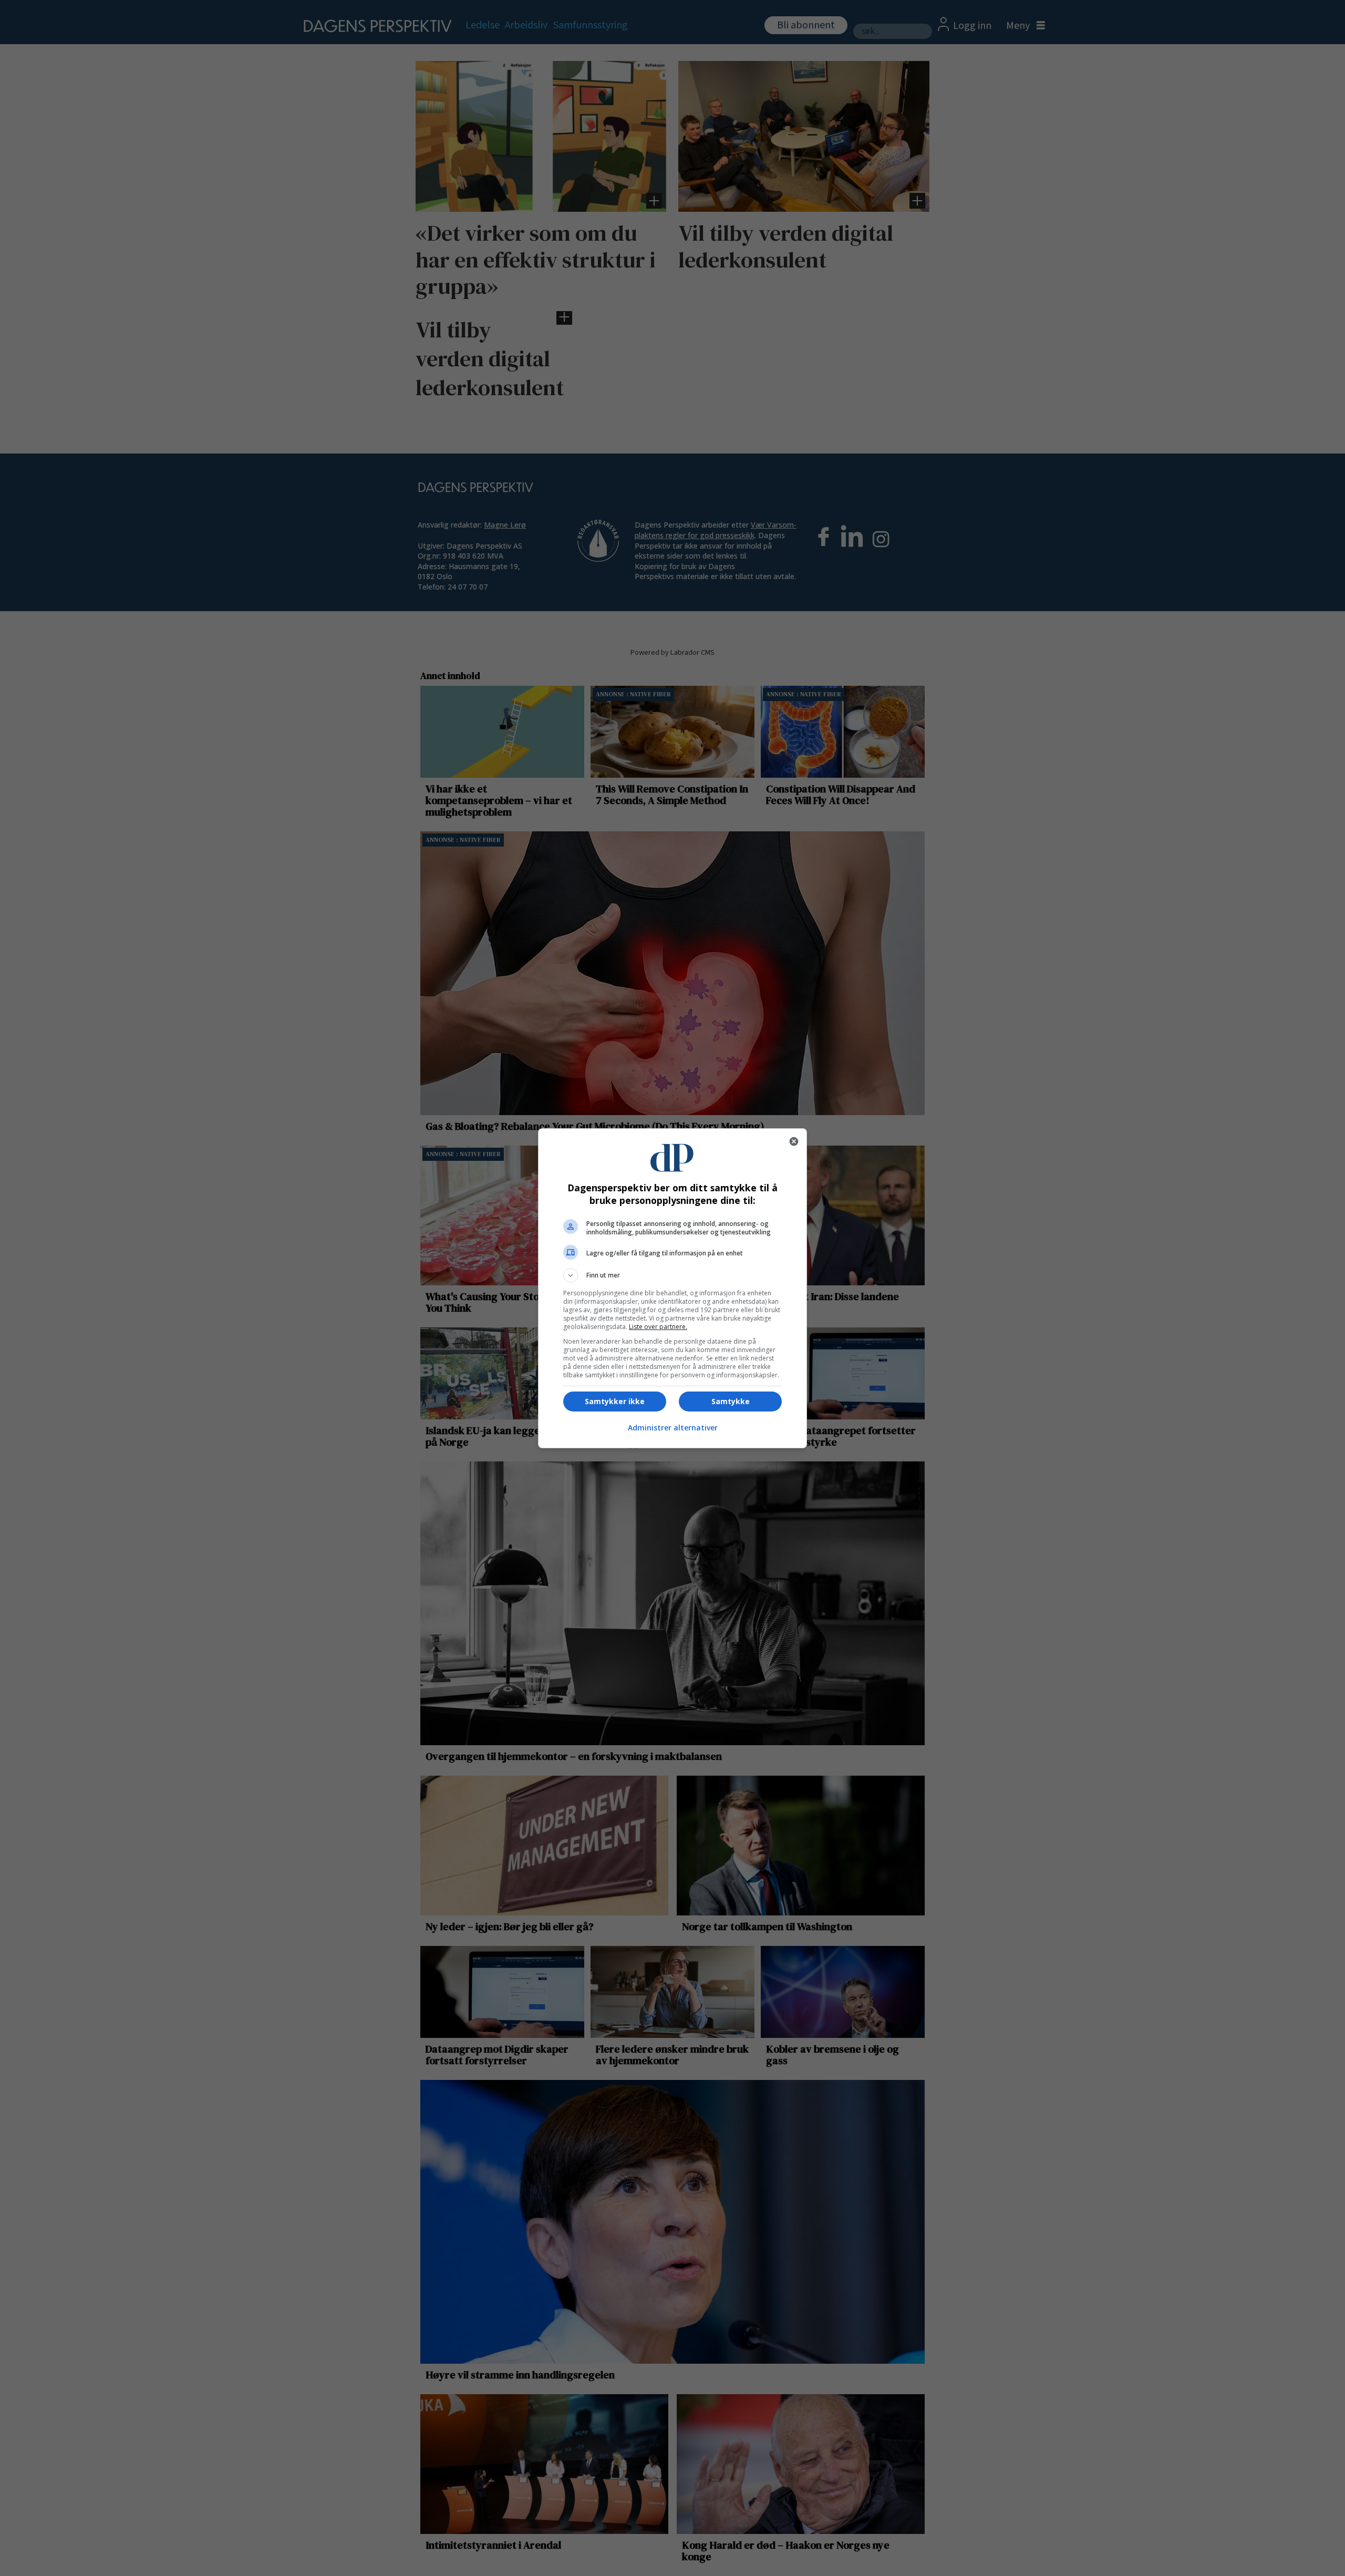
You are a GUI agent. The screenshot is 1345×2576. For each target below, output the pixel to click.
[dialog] (672, 1288)
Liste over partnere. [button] (658, 1327)
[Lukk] (794, 1141)
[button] (672, 1275)
